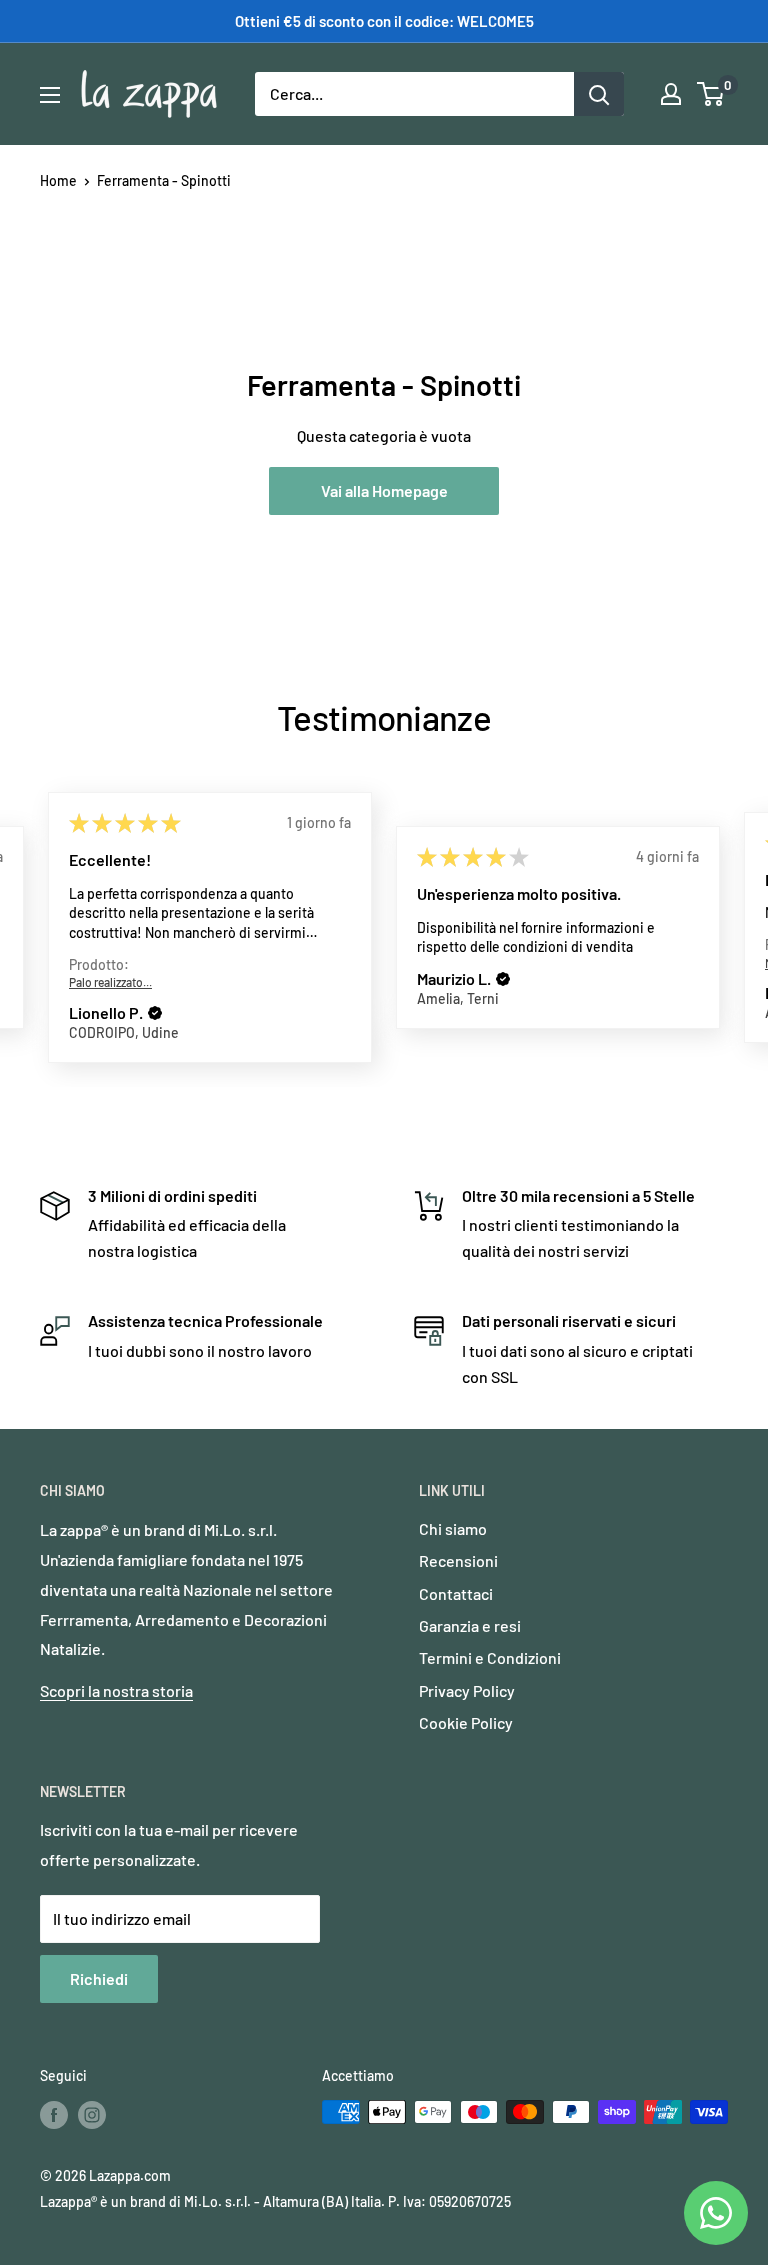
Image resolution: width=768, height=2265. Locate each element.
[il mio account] (671, 94)
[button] (155, 1013)
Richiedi (99, 1978)
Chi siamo (453, 1528)
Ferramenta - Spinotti (164, 180)
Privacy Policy (467, 1690)
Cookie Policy (466, 1722)
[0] (711, 94)
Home (58, 180)
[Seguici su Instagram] (92, 2114)
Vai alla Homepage (384, 490)
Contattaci (456, 1593)
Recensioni (458, 1560)
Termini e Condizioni (490, 1657)
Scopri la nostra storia (116, 1690)
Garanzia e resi (470, 1625)
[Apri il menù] (50, 95)
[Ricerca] (599, 94)
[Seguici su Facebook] (54, 2114)
